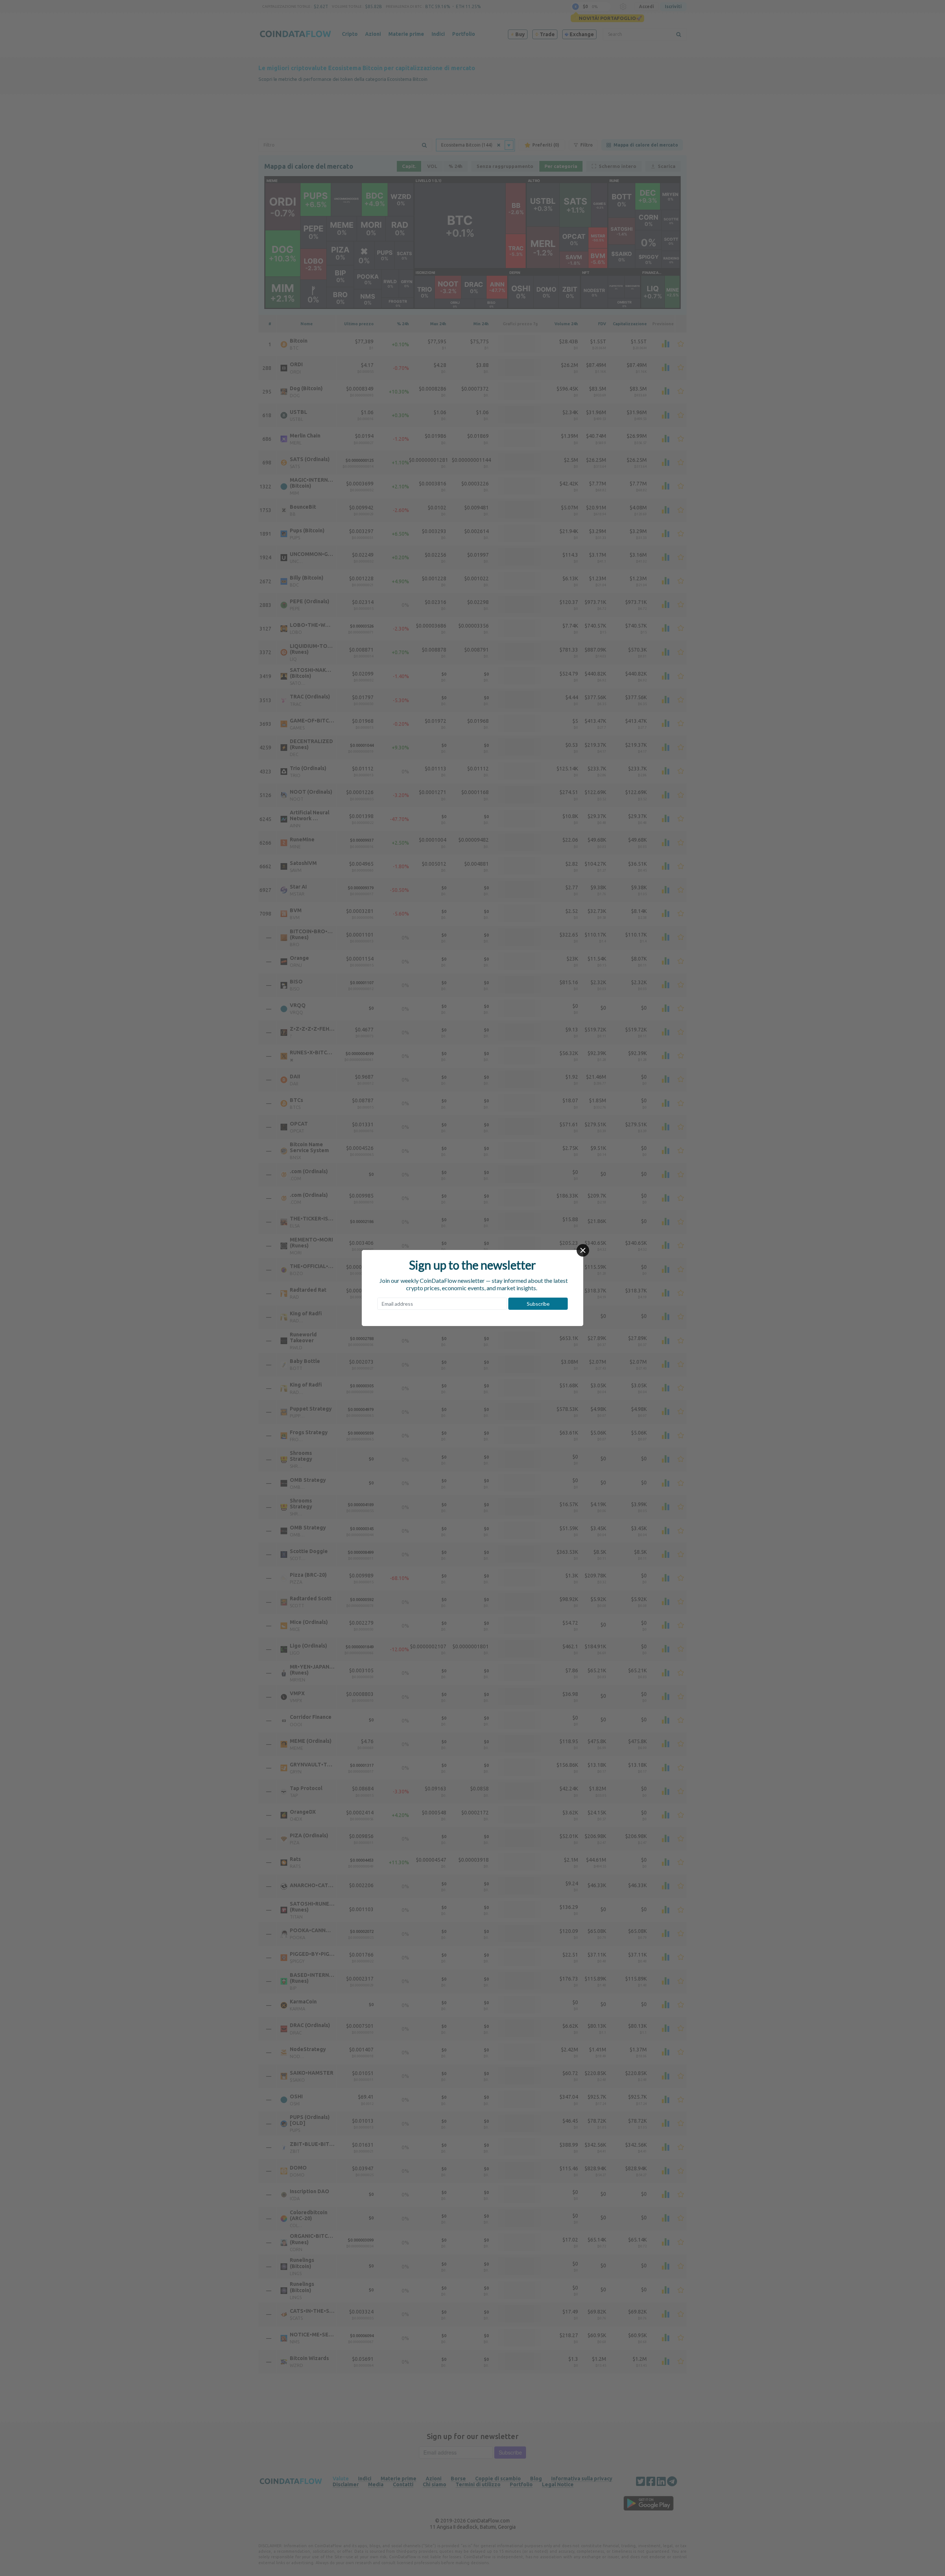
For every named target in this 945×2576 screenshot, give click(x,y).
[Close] (583, 1250)
